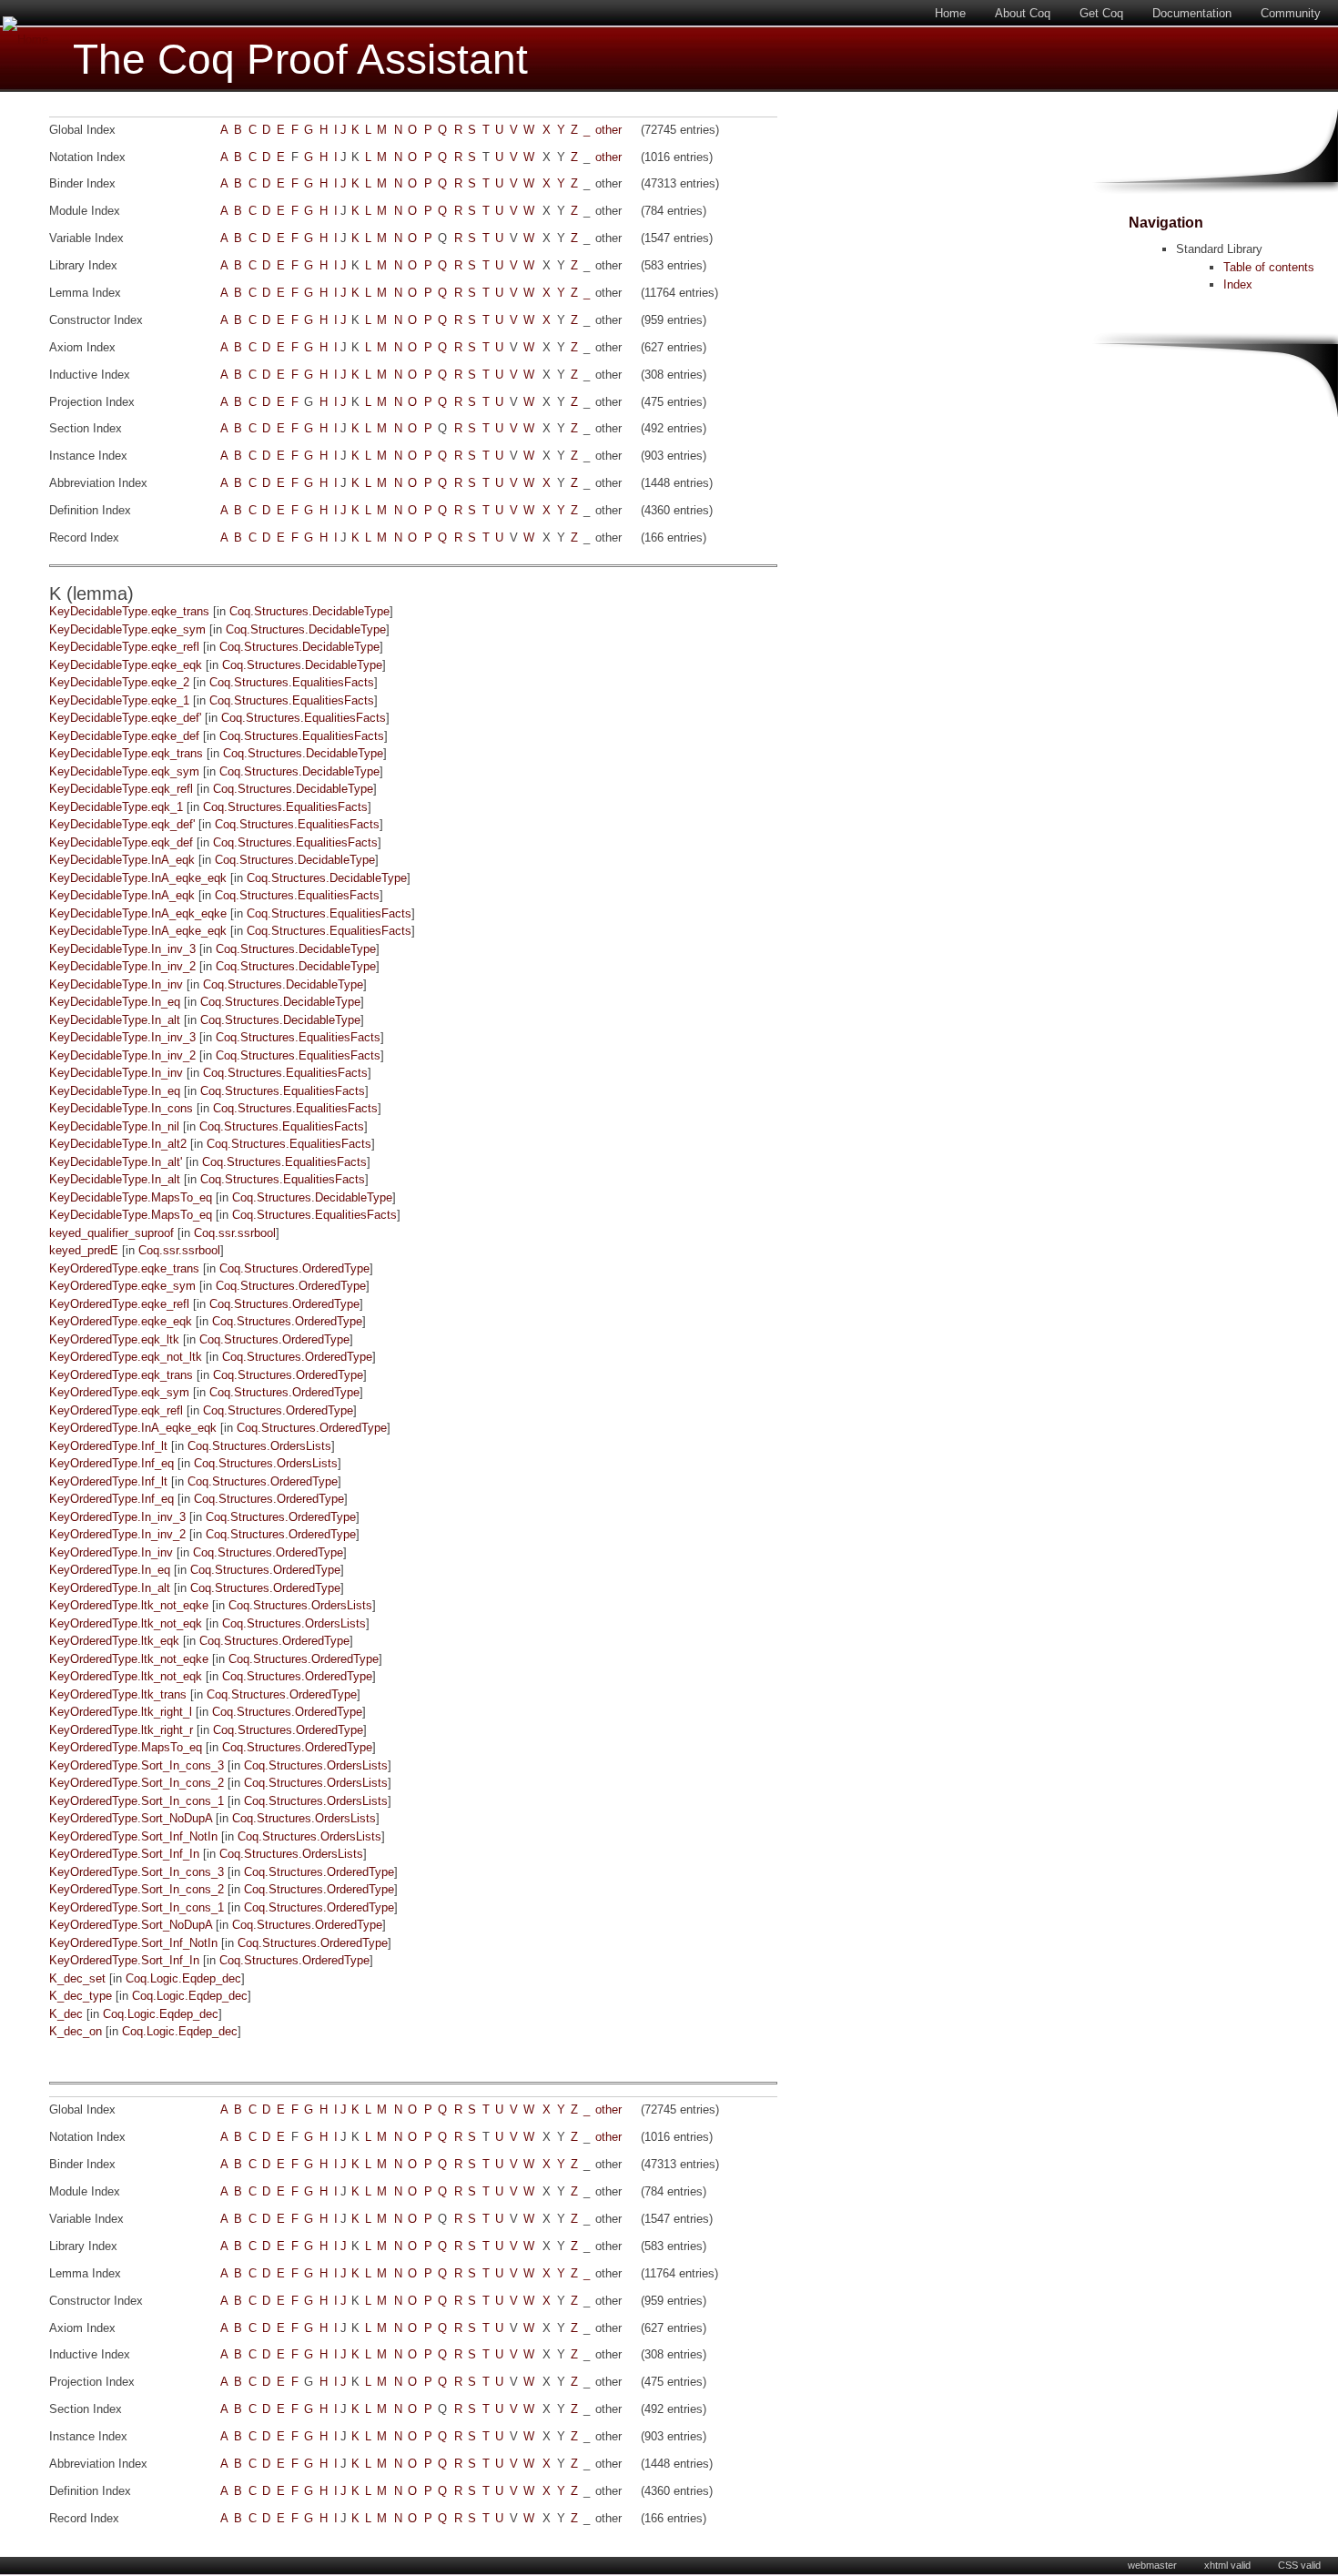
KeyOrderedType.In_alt (110, 1588)
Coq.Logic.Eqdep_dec (183, 1978)
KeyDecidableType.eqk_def (121, 842)
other (608, 130)
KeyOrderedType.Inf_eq (111, 1463)
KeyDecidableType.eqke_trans (129, 611)
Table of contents (1269, 267)
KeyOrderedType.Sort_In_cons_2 (137, 1783)
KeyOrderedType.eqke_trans (124, 1268)
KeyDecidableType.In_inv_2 (122, 966)
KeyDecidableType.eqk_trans (126, 753)
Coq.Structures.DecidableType (309, 611)
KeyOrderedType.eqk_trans (121, 1375)
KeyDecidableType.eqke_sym (127, 629)
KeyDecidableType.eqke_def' (125, 718)
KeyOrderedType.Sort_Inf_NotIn (133, 1836)
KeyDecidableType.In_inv (116, 984)
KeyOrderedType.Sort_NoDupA (131, 1818)
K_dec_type (81, 1996)
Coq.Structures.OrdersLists (259, 1446)
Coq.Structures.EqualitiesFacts (292, 682)
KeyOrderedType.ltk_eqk (114, 1641)
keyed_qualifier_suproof (111, 1233)
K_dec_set (77, 1978)
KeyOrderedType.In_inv (111, 1552)
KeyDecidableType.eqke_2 (119, 682)
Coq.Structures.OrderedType (294, 1268)
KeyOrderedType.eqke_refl (119, 1304)
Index (1238, 284)
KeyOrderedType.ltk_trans (118, 1694)
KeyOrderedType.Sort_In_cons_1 (137, 1801)
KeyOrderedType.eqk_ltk (114, 1339)
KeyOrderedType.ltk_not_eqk (126, 1623)
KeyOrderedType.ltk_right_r (121, 1730)
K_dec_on (76, 2031)
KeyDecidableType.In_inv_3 (122, 949)
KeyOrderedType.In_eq (110, 1570)
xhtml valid (1227, 2565)
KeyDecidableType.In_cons (121, 1108)
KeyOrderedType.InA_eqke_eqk (133, 1428)
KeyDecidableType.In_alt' (116, 1162)
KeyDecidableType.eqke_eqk (126, 665)
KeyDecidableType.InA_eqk (122, 860)
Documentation (1192, 13)
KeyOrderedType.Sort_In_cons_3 (137, 1765)
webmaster (1152, 2565)
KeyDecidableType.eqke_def (124, 736)
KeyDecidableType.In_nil (114, 1126)
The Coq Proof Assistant (300, 60)
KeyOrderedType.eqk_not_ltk (126, 1357)
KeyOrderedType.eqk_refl (116, 1410)
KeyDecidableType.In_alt (115, 1020)
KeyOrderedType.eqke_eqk (121, 1321)
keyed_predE (84, 1250)
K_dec (66, 2014)
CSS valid (1299, 2565)
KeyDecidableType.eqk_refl (121, 789)
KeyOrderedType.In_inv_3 (117, 1517)
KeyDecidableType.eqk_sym (124, 771)
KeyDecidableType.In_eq (115, 1002)
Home (950, 13)
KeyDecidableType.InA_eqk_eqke (138, 913)
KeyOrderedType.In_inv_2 (117, 1534)
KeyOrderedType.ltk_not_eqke (129, 1605)
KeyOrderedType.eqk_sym (119, 1392)
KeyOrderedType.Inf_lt (108, 1446)
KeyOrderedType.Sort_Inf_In (124, 1854)
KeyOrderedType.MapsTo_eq (126, 1747)
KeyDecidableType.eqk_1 (116, 807)
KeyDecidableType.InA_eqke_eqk (138, 878)
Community (1291, 13)
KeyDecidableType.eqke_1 (119, 700)
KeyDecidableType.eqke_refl (124, 647)
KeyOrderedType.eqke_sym (122, 1286)
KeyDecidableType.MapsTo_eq (131, 1197)
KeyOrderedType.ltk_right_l (121, 1712)
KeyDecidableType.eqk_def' (122, 824)
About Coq (1023, 13)
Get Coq (1101, 13)
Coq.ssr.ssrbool (235, 1233)
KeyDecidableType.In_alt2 (118, 1144)
